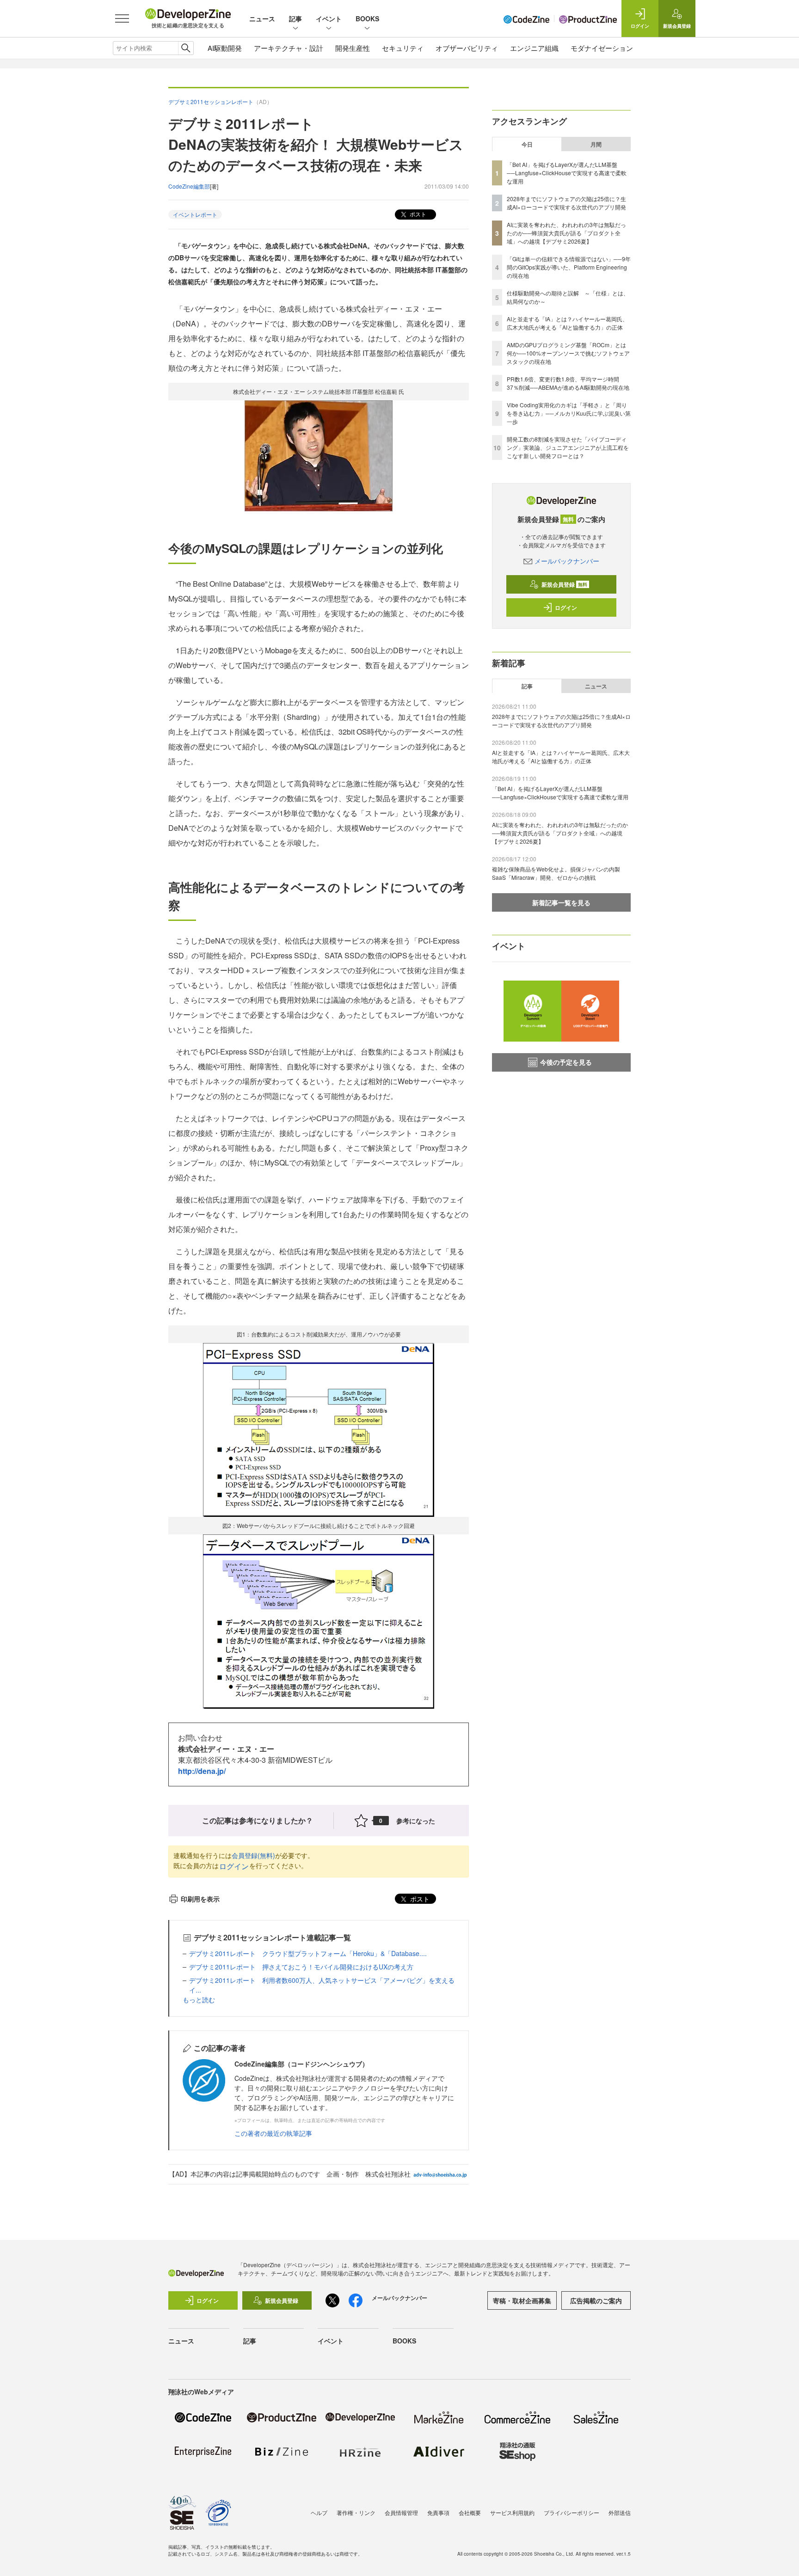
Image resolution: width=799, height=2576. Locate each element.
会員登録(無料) (253, 1855)
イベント (329, 18)
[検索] (186, 48)
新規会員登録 (564, 584)
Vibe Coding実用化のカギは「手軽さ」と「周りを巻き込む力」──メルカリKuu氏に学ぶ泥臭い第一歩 (569, 413)
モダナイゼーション (602, 48)
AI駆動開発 (225, 48)
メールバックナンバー (567, 561)
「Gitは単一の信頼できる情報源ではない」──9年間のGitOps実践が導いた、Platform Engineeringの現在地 (569, 267)
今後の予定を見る (566, 1062)
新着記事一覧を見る (561, 902)
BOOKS (367, 18)
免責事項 (438, 2512)
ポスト (417, 214)
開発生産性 (353, 48)
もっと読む (199, 1999)
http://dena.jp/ (202, 1771)
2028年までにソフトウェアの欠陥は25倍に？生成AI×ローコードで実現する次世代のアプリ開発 (566, 203)
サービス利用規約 (512, 2512)
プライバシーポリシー (572, 2512)
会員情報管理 (401, 2512)
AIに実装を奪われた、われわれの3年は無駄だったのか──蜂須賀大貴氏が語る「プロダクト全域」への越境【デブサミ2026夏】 (566, 233)
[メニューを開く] (122, 18)
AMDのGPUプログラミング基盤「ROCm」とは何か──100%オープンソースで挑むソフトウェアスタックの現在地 (568, 353)
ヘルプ (319, 2512)
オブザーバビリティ (467, 48)
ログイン (234, 1866)
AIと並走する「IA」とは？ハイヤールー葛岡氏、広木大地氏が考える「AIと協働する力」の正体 (567, 323)
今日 (527, 144)
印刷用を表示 (200, 1899)
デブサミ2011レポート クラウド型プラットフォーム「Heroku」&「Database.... (308, 1953)
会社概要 (470, 2512)
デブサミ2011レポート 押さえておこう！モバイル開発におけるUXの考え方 (301, 1967)
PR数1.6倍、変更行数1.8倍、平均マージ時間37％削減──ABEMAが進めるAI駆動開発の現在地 (568, 383)
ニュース (262, 18)
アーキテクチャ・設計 (289, 48)
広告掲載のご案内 (596, 2300)
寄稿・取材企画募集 (522, 2300)
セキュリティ (403, 48)
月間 (596, 144)
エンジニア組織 (534, 48)
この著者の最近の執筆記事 (273, 2133)
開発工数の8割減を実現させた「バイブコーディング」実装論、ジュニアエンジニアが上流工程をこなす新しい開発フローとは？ (568, 447)
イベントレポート (195, 214)
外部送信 (620, 2512)
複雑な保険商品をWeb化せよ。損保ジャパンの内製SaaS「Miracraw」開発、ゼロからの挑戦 (556, 873)
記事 (295, 18)
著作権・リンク (356, 2512)
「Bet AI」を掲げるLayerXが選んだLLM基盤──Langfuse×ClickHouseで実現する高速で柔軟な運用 (567, 173)
